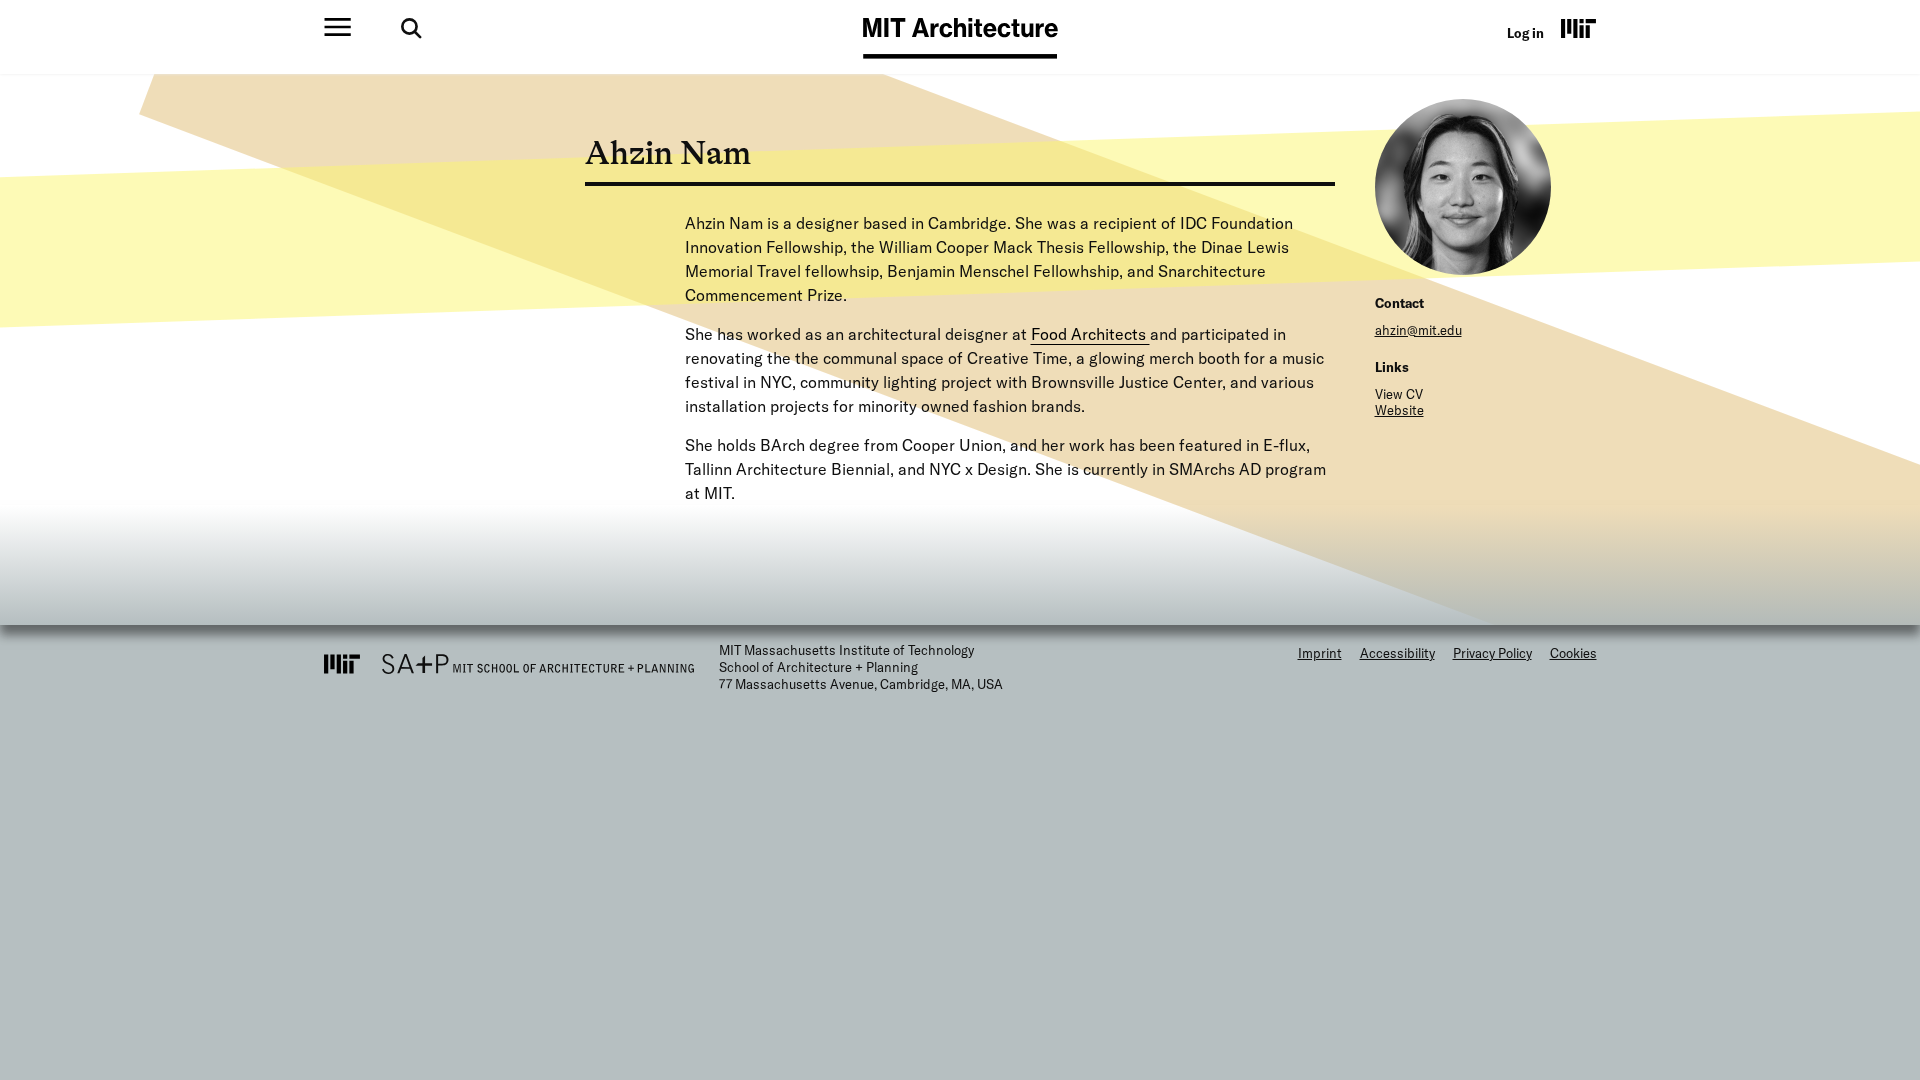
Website (1399, 410)
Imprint (1320, 653)
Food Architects (1090, 334)
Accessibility (1397, 653)
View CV (1399, 394)
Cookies (1573, 653)
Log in (1525, 33)
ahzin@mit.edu (1418, 330)
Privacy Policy (1492, 653)
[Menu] (337, 27)
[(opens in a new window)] (1579, 28)
